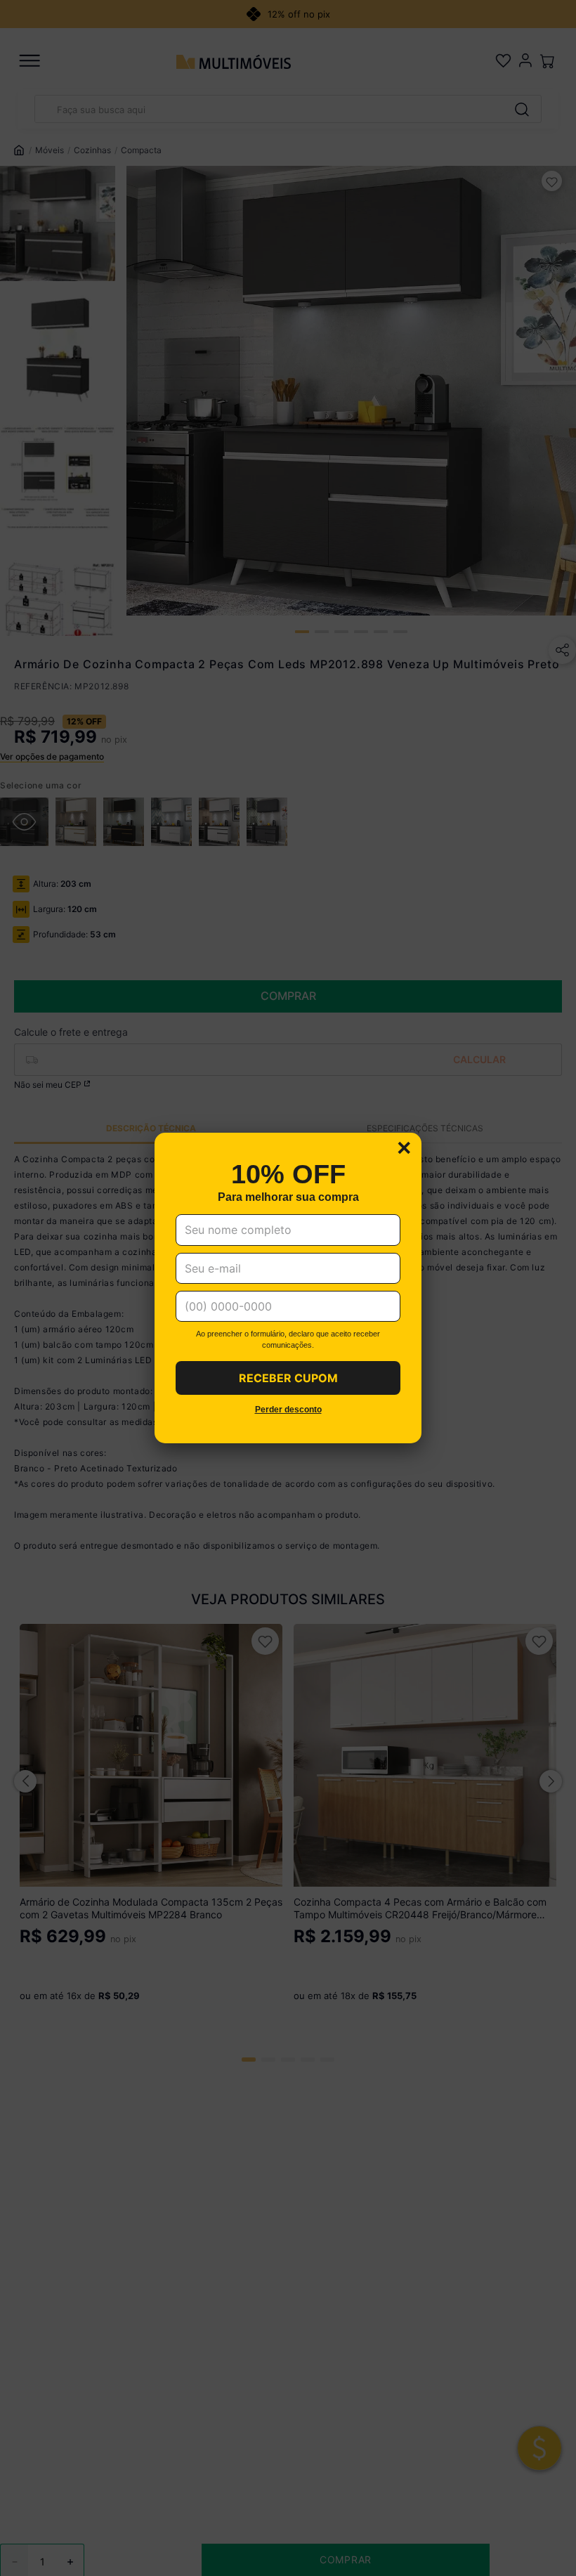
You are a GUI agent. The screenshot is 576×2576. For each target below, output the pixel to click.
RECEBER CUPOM (288, 1378)
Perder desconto (288, 1410)
